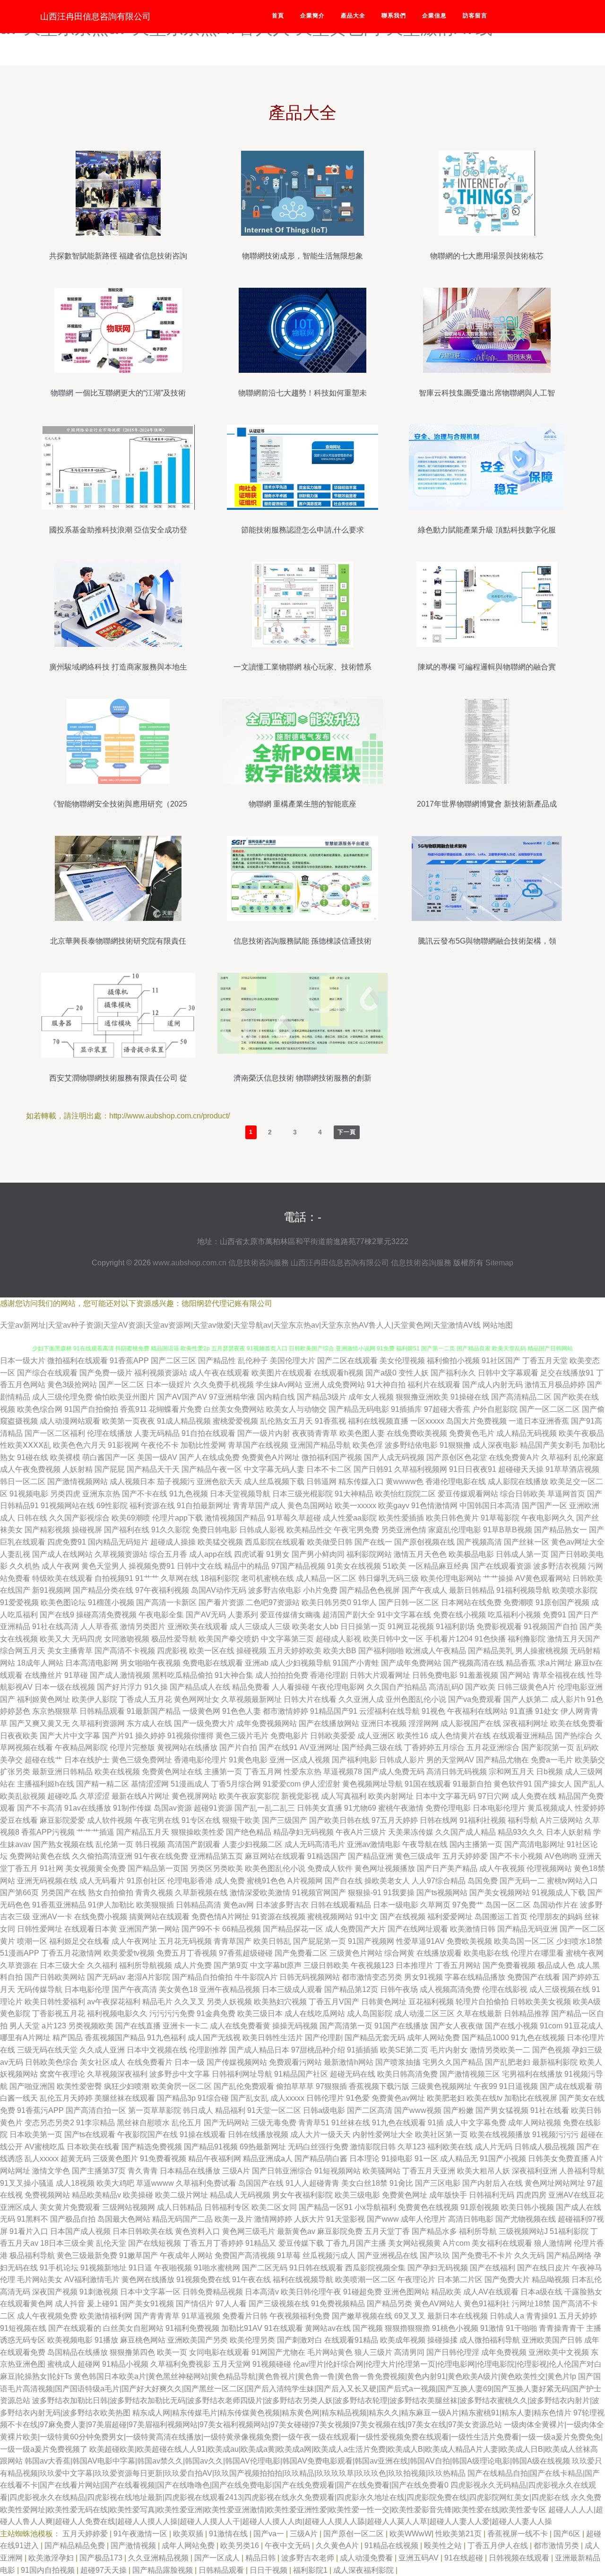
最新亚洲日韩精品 (62, 1772)
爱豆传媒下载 (301, 2243)
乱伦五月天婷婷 (66, 2098)
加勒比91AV (242, 2328)
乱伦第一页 (114, 1844)
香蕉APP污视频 (48, 1832)
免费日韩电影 (215, 1530)
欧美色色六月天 (79, 1445)
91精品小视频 (125, 2364)
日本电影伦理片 (499, 1808)
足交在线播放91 (567, 1373)
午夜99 (485, 2086)
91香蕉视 (330, 1421)
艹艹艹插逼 (95, 1832)
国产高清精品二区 (521, 1397)
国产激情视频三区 (470, 2074)
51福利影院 (569, 2231)
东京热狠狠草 (55, 1711)
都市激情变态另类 (372, 1977)
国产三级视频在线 (279, 2304)
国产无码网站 (226, 2123)
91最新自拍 (472, 1784)
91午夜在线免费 (161, 1856)
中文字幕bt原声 (276, 1965)
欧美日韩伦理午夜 (311, 2292)
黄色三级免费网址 (142, 1760)
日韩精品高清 (199, 1905)
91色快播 (490, 1639)
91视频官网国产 (319, 1893)
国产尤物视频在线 (526, 2219)
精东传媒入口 (361, 1481)
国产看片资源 (221, 1602)
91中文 (366, 1917)
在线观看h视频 (339, 1373)
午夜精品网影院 (81, 1747)
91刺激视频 (99, 2292)
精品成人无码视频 (240, 2195)
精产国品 (68, 2038)
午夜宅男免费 (356, 1530)
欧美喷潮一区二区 (365, 2280)
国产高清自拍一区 (96, 2110)
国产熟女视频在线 (63, 1844)
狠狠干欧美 (241, 1820)
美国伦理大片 (293, 1361)
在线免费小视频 (101, 1917)
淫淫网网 (423, 1723)
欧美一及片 (233, 2219)
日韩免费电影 (435, 1675)
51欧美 (395, 1566)
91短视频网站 (337, 2171)
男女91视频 (423, 1977)
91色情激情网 (434, 1506)
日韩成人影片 (402, 1760)
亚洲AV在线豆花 (576, 2195)
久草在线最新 (479, 2014)
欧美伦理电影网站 (451, 1578)
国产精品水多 (434, 2231)
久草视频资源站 (121, 1554)
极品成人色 (556, 1965)
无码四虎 (87, 1639)
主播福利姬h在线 (46, 1784)
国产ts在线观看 (90, 2134)
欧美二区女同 (274, 2207)
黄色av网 (238, 1905)
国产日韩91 (373, 1469)
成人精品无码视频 (527, 1433)
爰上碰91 (103, 2304)
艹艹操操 (498, 1578)
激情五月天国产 (574, 1639)
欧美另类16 (241, 2546)
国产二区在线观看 (347, 1361)
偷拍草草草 (295, 2086)
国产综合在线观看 (47, 1373)
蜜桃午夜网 (585, 1953)
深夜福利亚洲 (535, 2171)
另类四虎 (65, 1494)
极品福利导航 (32, 2255)
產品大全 (353, 16)
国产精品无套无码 (375, 2038)
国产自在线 (344, 1881)
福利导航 (523, 1820)
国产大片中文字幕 (70, 1736)
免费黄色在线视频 (428, 2207)
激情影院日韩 (373, 2147)
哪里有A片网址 (25, 2038)
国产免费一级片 (106, 1373)
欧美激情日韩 (473, 1929)
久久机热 (25, 1566)
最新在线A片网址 (141, 1796)
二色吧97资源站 (273, 1602)
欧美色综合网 (40, 1409)
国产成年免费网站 (411, 1663)
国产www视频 (418, 2110)
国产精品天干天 (153, 1469)
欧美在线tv (484, 2098)
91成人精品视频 (184, 1421)
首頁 (278, 16)
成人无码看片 (102, 1881)
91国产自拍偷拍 (91, 1409)
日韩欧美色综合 (52, 2062)
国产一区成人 (218, 2558)
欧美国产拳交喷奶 (229, 1639)
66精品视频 (242, 1929)
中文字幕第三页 (287, 1639)
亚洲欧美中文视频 (559, 2352)
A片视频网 (305, 1881)
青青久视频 (154, 1893)
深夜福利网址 (526, 1723)
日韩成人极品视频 (544, 2147)
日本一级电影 (396, 1905)
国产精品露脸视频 (164, 2570)
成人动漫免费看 (367, 2558)
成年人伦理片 (423, 2219)
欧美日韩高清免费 (407, 2074)
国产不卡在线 (145, 1494)
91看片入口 (29, 2231)
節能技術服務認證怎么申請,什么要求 (302, 530)
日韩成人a (507, 2316)
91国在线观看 (428, 1784)
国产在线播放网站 (329, 1723)
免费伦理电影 (448, 1808)
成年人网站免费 (433, 2038)
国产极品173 (102, 2558)
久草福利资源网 (98, 1723)
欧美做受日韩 (330, 1542)
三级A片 (236, 2171)
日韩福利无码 (492, 2195)
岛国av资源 (173, 1808)
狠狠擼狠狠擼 (407, 2328)
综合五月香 (168, 1554)
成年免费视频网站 (267, 1723)
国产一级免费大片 (204, 1723)
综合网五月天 (23, 1651)
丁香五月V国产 (334, 2002)
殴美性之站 (444, 2546)
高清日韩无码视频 (457, 1772)
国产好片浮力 (120, 1687)
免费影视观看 (499, 1627)
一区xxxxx (427, 1421)
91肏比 (401, 2183)
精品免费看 (251, 1687)
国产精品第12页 (351, 1989)
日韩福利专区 (227, 2207)
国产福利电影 (354, 1760)
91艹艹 (147, 1578)
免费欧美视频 (469, 1941)
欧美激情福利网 (106, 2316)
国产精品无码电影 (359, 1409)
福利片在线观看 (434, 1385)
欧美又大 (55, 1639)
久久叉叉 (190, 2002)
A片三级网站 (561, 1820)
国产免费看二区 (301, 1953)
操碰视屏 (87, 1530)
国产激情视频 (134, 2546)
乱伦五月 (187, 2123)
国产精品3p (176, 2098)
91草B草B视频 (508, 1530)
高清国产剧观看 (194, 1844)
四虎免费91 (67, 1542)
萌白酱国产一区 (109, 1457)
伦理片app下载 (177, 1518)
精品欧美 (446, 2292)
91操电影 (397, 2159)
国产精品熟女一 (561, 1530)
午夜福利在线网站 (477, 1711)
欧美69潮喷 (131, 1518)
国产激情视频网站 (78, 1481)
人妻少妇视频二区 (252, 1844)
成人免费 (230, 1881)
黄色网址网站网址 (555, 2183)
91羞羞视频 (479, 1675)
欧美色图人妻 (362, 1433)
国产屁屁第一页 (320, 1941)
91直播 (521, 1711)
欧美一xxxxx (355, 1506)
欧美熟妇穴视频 (280, 2002)
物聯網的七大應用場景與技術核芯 (487, 256)
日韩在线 (32, 1518)
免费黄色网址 (405, 2195)
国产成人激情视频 (120, 1675)
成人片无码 (493, 2147)
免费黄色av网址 (398, 2098)
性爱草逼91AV (420, 1941)
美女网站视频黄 (415, 2243)
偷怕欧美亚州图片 (125, 1397)
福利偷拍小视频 (453, 1361)
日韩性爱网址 (40, 1929)
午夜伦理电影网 (338, 1687)
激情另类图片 (143, 1627)
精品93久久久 (521, 1832)
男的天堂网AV (450, 1760)
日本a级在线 (541, 2292)
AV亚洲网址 (320, 1747)
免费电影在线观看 (213, 1663)
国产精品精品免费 (76, 2546)
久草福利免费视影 (181, 2364)
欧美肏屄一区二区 (181, 2086)
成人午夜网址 (134, 1941)
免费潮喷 (519, 1602)
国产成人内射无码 (493, 1385)
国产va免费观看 (475, 1699)
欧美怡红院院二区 (406, 1494)
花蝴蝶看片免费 (175, 1409)
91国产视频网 (371, 1941)
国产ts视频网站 (442, 1893)
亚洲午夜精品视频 (230, 1989)
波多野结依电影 (411, 1445)
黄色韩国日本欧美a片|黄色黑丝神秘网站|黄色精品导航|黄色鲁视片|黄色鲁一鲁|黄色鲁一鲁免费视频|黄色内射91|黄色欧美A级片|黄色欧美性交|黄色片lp (325, 2376)
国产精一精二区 (103, 1784)
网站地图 (498, 1325)
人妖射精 (78, 1469)
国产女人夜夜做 (457, 2026)
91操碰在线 (470, 1397)
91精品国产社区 (301, 2074)
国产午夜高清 (134, 1989)
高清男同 (409, 2352)
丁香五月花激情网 (71, 1953)
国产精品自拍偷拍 (202, 1977)
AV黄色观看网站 (543, 1578)
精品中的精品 (247, 1566)
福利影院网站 (369, 1554)
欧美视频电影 (70, 2340)
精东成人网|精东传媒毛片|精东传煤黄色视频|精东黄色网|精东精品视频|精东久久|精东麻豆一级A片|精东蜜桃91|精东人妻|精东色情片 (352, 2413)
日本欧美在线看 (93, 2147)
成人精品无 (459, 2159)
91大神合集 (234, 1675)
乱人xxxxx (42, 2159)
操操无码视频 (295, 2026)
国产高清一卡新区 (166, 1602)
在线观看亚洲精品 (523, 1736)
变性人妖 (414, 1373)
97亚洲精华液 (232, 1397)
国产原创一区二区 (354, 2534)
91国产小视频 (503, 2159)
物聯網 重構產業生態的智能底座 (302, 804)
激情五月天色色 (420, 1554)
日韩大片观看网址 (380, 1675)
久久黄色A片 (338, 2546)
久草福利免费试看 (206, 2183)
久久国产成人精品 (466, 1832)
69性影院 (112, 1506)
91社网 (52, 1868)
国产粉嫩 (458, 2110)
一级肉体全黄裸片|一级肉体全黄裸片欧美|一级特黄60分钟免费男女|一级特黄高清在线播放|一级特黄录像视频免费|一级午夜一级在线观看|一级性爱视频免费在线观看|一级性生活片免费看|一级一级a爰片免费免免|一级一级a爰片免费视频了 (302, 2437)
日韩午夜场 (399, 1989)
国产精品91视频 (211, 2147)
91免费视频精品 (338, 2304)
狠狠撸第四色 (132, 2352)
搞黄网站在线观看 (159, 1917)
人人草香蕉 (99, 1627)
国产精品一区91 (326, 2207)
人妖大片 (309, 2219)
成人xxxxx (287, 2098)
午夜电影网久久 (548, 1518)
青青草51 (314, 2123)
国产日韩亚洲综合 (282, 2171)
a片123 (54, 2026)
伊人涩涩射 (321, 1784)
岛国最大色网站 (124, 2219)
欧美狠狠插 (155, 1905)
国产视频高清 (479, 1542)
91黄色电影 (248, 1760)
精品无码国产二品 (182, 2219)
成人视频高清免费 (450, 1989)
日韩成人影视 (262, 1530)
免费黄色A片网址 (271, 1457)
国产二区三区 (173, 1361)
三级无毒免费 (274, 2123)
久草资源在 (19, 1965)
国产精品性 (217, 1361)
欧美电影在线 (486, 1953)
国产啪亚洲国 (32, 2086)
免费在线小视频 (459, 1615)
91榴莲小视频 (111, 1602)
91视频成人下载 (559, 1893)
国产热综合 (574, 1736)
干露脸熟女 (583, 2292)
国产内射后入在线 (493, 2183)
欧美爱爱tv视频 (129, 1953)
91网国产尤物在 (278, 2352)
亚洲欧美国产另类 (198, 2340)
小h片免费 (320, 1590)
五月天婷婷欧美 (295, 1651)
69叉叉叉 (410, 2316)
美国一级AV (157, 1457)
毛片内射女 (449, 2050)
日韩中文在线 (199, 1566)
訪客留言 (475, 16)
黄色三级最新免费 (87, 2255)
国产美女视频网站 (500, 1893)
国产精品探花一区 (293, 1929)
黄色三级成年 (418, 1856)
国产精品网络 (569, 2255)
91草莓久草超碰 (294, 1518)
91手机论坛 (59, 2268)
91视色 (433, 1711)
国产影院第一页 (548, 1747)
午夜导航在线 (425, 1844)
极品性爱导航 (174, 1639)
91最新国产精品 (154, 1711)
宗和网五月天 (511, 1772)
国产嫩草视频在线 (362, 2316)
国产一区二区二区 (550, 1409)
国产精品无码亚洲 (527, 1929)
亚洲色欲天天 (219, 1481)
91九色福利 (166, 2038)
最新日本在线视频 (458, 2316)
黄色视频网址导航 (372, 1784)
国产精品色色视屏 (370, 1590)
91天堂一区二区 (274, 2110)
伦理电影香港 (190, 1881)
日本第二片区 (460, 2280)
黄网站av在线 (328, 2328)
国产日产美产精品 (447, 1868)
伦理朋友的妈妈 (556, 1917)
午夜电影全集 (161, 1615)
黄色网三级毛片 (249, 2231)
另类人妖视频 (229, 2002)
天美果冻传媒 (411, 1832)
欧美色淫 (368, 1445)
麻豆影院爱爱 (62, 1820)
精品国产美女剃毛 (550, 1445)
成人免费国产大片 (355, 1929)
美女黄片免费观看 (70, 2207)
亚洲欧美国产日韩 (552, 2340)
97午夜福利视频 (162, 1590)
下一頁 (347, 1132)
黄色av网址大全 (578, 1542)
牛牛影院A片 (256, 1977)
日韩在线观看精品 (341, 1905)
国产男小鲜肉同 (318, 1554)
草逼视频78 (343, 1772)
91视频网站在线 (68, 1506)
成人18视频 (75, 2183)
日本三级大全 (62, 1965)
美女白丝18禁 (364, 2183)
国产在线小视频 (511, 2026)
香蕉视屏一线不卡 (519, 2534)
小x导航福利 (375, 2207)
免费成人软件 (330, 1868)
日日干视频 (269, 2570)
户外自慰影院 (495, 1409)
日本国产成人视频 (80, 2231)
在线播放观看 (439, 1953)
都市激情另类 (557, 2546)
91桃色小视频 (455, 2328)
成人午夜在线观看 (219, 1373)
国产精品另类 (389, 2304)
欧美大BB (340, 1651)
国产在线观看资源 (501, 1566)
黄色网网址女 (197, 1699)
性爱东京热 (302, 1772)
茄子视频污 (176, 1481)
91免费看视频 (163, 2159)
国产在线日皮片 (544, 2268)
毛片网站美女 (40, 2280)
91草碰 (76, 1675)
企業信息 (434, 16)
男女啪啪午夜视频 (150, 1663)
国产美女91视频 (147, 2304)
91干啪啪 (521, 2328)
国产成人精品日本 (259, 2050)
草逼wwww (155, 2183)
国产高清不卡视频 (125, 1651)
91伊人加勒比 (111, 1905)
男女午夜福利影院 (302, 2195)
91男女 (278, 1554)
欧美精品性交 (309, 1530)
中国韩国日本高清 (490, 1506)
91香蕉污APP (40, 2110)
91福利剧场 (455, 1627)
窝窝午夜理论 (62, 2074)
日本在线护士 (87, 1760)
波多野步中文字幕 (180, 2074)
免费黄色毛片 (472, 1433)
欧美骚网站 (381, 2171)
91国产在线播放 (401, 2026)
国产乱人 (589, 1784)
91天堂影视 (346, 2219)
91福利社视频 (483, 1820)
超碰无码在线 (353, 2074)
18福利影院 (220, 1578)
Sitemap (499, 1263)
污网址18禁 (531, 2304)
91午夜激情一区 (141, 2534)
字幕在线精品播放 (475, 1977)
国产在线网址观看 (418, 1929)
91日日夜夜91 (473, 1469)
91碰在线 (33, 1457)
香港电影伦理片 (200, 1760)
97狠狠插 (331, 2086)
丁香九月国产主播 (356, 2243)
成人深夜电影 (495, 1445)
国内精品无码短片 (118, 1542)
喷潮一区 (32, 1941)
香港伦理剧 (329, 1675)
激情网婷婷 (273, 2219)
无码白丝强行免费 (318, 2147)
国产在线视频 (403, 1917)
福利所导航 (478, 2231)
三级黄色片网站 (356, 1953)
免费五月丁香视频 (187, 1953)
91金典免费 (216, 2014)
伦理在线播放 (110, 1433)
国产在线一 (373, 1542)
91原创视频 (480, 2207)
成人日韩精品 (180, 2207)
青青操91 (542, 2316)
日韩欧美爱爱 (333, 1736)
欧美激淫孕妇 (52, 2558)
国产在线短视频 (155, 2243)
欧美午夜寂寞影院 (249, 1796)
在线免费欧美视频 (417, 1433)
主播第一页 (223, 1772)
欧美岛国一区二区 (524, 1941)
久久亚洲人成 (361, 1699)
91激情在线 (229, 2534)
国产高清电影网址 (535, 1844)
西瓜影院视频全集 (375, 2268)
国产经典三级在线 (372, 1747)
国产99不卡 (201, 1929)
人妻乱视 (15, 1554)
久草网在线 (180, 1578)
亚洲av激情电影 (374, 1844)
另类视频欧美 (91, 2026)
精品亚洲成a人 (268, 2159)
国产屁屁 (110, 1469)
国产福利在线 (127, 1530)
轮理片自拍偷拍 (482, 2002)
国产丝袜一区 (527, 1542)
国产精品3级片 (322, 1397)
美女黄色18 (178, 1989)
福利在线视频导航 (303, 2280)
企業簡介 (312, 16)
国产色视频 (551, 2050)
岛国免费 (483, 1881)
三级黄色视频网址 (441, 2086)
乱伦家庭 (588, 1457)
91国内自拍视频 (49, 2570)
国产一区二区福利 (55, 1433)
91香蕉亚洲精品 (59, 1905)
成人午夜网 (60, 1566)
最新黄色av (296, 2231)
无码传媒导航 (40, 1989)
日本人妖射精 (569, 1832)
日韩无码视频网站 (310, 1977)
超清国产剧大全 (349, 1615)
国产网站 (515, 1675)
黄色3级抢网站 (72, 1385)
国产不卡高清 (40, 1808)
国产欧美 (480, 1687)
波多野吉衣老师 (309, 2558)
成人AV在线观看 (491, 2292)
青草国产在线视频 (258, 1445)
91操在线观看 (203, 2134)
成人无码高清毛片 (315, 1844)
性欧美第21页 (459, 2534)
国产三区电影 (438, 2183)
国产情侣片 (195, 2304)
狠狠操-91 (365, 1893)
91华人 (365, 1602)
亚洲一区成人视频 (300, 1760)
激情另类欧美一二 (500, 2050)
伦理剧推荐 (208, 2050)
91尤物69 (360, 1808)
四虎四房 (531, 2195)
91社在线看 (550, 2110)
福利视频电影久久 (117, 2014)
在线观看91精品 (351, 2340)
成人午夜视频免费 (47, 2316)
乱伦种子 (253, 1361)
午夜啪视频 (173, 2268)
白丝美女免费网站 (234, 1409)
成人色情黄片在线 (460, 1736)
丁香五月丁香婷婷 (213, 2243)
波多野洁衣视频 (560, 1566)
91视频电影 (29, 1494)
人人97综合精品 (439, 1881)
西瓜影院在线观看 (275, 1542)
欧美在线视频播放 (500, 2134)
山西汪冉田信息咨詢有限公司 (95, 17)
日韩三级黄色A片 (526, 1687)
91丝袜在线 (351, 2123)
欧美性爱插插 (401, 1518)
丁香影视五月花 (59, 2014)
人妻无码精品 (157, 1433)
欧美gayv (394, 1506)
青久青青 (143, 2171)
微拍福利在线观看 (78, 1361)
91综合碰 (213, 2098)
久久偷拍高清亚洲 (102, 1856)
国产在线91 (278, 1747)
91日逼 (140, 2268)
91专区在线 (201, 1820)
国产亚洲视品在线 (388, 2255)
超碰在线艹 (43, 1760)
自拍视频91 (114, 1578)
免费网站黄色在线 (40, 1856)
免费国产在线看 (534, 1977)
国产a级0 (381, 1373)
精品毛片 (157, 2002)
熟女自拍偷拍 (111, 1893)
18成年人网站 (40, 1663)
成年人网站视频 (535, 2123)
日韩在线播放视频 (258, 2134)
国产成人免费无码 (394, 1772)
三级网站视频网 (129, 2207)
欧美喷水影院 (575, 1590)
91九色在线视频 (538, 2038)
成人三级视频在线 (560, 1989)
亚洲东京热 (101, 1494)
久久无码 (529, 2255)
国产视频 (368, 2328)
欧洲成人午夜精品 (436, 1651)
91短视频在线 (23, 2328)
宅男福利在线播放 (532, 2074)
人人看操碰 (291, 1687)
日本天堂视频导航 (240, 1494)
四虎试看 (249, 1554)
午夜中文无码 (288, 2546)
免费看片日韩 (245, 2316)
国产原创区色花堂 (457, 1457)
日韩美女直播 (320, 1808)
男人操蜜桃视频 (542, 1651)
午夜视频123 (372, 1965)
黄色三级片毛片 (242, 1736)
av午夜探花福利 (114, 2002)
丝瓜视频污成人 (329, 2255)
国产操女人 (553, 1784)
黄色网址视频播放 (385, 1868)
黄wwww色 (405, 1481)
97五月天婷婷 (395, 1820)
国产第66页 (19, 1893)
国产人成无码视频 (394, 1457)
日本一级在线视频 (65, 1687)
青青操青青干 (562, 2328)
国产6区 (568, 2534)
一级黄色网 (201, 1711)
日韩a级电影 (324, 2110)
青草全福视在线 (559, 1675)
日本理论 (364, 2159)
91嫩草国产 (138, 2255)
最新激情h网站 (349, 2062)
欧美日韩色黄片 (452, 1518)
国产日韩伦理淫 (453, 2352)
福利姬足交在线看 (79, 1941)
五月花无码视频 (185, 1941)
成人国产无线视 (214, 2038)
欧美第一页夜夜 (129, 1421)
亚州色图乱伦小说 (416, 1699)
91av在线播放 (88, 1808)
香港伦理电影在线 (456, 1481)
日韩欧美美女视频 (541, 2002)
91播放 (106, 2340)
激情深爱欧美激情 (260, 1893)
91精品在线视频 (392, 2546)
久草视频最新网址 (251, 1699)
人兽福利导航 (582, 2171)
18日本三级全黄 (67, 2243)
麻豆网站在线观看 (275, 1856)
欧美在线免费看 (577, 1723)
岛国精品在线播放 (78, 2352)
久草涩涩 (95, 1796)
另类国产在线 (63, 1893)
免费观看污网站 (295, 2062)
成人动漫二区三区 (424, 2014)
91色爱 (358, 2098)
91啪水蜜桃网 (217, 2268)
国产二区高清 (370, 2110)
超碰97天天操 (104, 2570)
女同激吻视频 (127, 1639)
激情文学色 (51, 2171)
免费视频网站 (47, 2195)
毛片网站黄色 (330, 2352)
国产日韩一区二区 (409, 1602)
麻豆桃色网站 (143, 2340)
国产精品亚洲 (371, 1856)
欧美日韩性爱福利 (55, 2002)
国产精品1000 (485, 2038)
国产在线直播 (138, 2026)
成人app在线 (211, 1554)
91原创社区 (146, 1881)
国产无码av (106, 1977)
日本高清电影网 (92, 1663)
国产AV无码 (206, 1615)
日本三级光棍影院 (302, 1494)
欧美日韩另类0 (326, 1602)
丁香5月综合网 (236, 1784)
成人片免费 (193, 1965)
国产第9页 (231, 1965)
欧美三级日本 (260, 2014)
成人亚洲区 (376, 1736)
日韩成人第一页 (522, 1554)
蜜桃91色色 (266, 1881)
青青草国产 (233, 1941)
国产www (383, 2219)
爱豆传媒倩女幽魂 (290, 1615)
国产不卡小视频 (516, 1856)
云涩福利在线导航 (389, 1711)
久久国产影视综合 (79, 1518)
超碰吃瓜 (62, 1796)
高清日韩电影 (471, 2219)
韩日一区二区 (23, 1481)
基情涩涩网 (150, 1784)
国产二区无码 (265, 2268)
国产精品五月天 (143, 1832)
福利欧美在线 (450, 2147)
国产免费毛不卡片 (482, 2255)
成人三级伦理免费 (62, 1397)
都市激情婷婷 (285, 1711)
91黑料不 (33, 2219)
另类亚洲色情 (404, 1530)
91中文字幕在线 (404, 1615)
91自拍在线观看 (208, 1433)
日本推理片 (415, 1965)
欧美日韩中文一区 (393, 1639)
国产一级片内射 (264, 1433)
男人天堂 (25, 2026)
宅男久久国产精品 (453, 2062)
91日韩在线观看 (316, 2268)
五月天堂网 (232, 2364)
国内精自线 (276, 1397)
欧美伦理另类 (252, 2340)
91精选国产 (327, 1856)
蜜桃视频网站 (330, 1917)
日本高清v (262, 2292)
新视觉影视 (300, 1796)
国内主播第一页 (476, 1844)
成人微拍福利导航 (490, 2340)
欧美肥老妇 (446, 2098)
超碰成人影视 (338, 1639)
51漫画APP (20, 1953)
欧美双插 (189, 2534)
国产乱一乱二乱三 (265, 1808)
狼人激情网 (553, 2243)
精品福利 (230, 2110)
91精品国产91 (334, 1711)
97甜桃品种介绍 (318, 2050)
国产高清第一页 (346, 2026)
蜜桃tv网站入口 (572, 1881)
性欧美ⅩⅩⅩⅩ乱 (26, 1445)
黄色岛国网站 (310, 1506)
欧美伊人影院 (95, 1699)
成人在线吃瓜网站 (315, 2014)
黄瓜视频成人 (550, 1808)
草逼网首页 (566, 1494)
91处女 (547, 1711)
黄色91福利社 (487, 2304)
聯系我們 (394, 16)
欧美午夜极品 (581, 1433)
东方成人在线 (149, 1723)
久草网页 (435, 1905)
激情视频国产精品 (235, 1518)
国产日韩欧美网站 (55, 1977)
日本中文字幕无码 (446, 1796)
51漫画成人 (190, 1784)
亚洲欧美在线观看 (198, 1627)
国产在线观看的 (75, 2328)
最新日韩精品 (472, 1590)
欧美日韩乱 (272, 1941)
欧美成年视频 (403, 2340)
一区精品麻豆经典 (439, 1566)
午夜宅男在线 (157, 1820)
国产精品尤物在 (502, 1760)
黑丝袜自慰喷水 (143, 2123)
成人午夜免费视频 (30, 1469)
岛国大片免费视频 (476, 1421)
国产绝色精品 (249, 1832)
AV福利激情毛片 (92, 2280)
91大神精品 (354, 1494)
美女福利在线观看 (502, 2243)
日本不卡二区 (329, 1469)
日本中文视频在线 (157, 2050)
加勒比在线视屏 (531, 2098)
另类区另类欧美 (216, 1868)
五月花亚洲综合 (493, 1747)
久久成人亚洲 (102, 2050)
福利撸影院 (527, 1639)
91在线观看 (284, 2328)
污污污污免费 (172, 2014)
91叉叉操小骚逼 (27, 2183)
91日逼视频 (519, 2086)
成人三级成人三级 (260, 1627)
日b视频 (549, 1772)
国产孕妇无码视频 (438, 2268)
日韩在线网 (439, 1820)
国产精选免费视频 (152, 2147)
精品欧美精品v (96, 2195)
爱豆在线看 (19, 1820)
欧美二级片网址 (181, 2195)
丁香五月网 (263, 1772)
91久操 (156, 1687)
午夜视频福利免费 (300, 2316)
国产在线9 (57, 1615)
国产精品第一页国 (158, 1868)
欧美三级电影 (357, 2195)
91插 (436, 2123)
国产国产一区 (544, 1506)
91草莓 (289, 2255)
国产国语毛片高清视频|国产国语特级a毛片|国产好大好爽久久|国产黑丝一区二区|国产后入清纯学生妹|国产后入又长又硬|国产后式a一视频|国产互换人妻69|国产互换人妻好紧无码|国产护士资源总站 (301, 2388)
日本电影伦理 (87, 1989)
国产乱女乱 (250, 2098)
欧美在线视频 (117, 1772)
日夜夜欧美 (19, 1736)
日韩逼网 (321, 1481)
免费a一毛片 (552, 1760)
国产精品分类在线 (103, 1590)
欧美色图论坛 (63, 1602)
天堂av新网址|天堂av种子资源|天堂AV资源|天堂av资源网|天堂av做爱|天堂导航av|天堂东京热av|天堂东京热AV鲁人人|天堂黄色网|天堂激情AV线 (240, 1325)
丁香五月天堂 (545, 1361)
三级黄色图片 (115, 2159)
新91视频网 (52, 1590)
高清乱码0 (446, 1687)
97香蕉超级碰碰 (246, 1953)
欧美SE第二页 (404, 2050)
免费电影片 (289, 1736)
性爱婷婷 (590, 1808)
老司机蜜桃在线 (268, 1578)
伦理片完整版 (132, 1747)
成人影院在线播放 (518, 1481)
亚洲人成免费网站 (335, 1385)
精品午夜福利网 (215, 2159)
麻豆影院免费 (340, 2231)
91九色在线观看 (399, 2123)
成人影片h (568, 1699)
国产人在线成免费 (209, 1457)
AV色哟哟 (561, 1856)
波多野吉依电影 (275, 1590)
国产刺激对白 (300, 2340)
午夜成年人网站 (186, 2255)
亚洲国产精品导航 (320, 1445)
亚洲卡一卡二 (185, 2026)
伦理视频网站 (549, 1868)
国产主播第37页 (99, 2171)
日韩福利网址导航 (242, 2074)
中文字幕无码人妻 (274, 1469)
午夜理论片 (416, 2280)
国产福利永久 (453, 1373)
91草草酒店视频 (572, 1469)
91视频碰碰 (272, 2364)
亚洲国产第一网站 (149, 1929)
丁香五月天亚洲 (429, 2171)
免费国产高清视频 (245, 2255)
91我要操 (399, 1893)
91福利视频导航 (523, 1590)
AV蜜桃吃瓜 (45, 2147)
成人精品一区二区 (326, 1578)
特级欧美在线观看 (62, 1578)
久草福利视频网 (421, 1469)
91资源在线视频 (278, 1917)
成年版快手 (448, 2195)
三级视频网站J (523, 2231)
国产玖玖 (435, 2255)
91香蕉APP (129, 1361)
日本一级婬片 (169, 1385)
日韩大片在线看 (310, 1699)
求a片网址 (555, 1663)
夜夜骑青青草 (315, 1433)
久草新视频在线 (201, 1893)
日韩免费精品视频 (213, 2292)
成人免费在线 (534, 1796)
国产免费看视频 (509, 1965)
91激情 (492, 2328)
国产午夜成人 (424, 1590)
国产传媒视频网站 (237, 2062)
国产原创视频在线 (424, 1542)
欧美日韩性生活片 (273, 2038)
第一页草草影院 (155, 2110)
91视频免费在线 (203, 2280)
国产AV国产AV (182, 1397)
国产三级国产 (285, 1820)
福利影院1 (311, 2570)
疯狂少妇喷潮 (127, 2086)
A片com (456, 2243)
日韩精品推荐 (527, 2014)
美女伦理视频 (402, 1361)
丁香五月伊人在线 (499, 2546)
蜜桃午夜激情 (401, 1808)
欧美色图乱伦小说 (275, 1868)
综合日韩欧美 (523, 1494)
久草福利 (556, 1457)
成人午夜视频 (502, 1868)
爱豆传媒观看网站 (468, 1494)
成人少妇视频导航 (301, 1663)
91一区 (426, 2159)
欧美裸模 (65, 1457)
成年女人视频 (371, 1397)
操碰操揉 (442, 2340)
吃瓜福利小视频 (514, 1615)
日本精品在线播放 (190, 2171)
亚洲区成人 (19, 2207)
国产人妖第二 (526, 1699)
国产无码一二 (522, 1881)
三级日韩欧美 (326, 1965)
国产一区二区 (121, 1385)
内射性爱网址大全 (383, 2134)
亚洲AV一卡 (52, 1917)
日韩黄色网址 (384, 2002)
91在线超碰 (465, 2558)
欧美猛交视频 (220, 1542)
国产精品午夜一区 (212, 1469)
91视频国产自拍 (551, 1627)
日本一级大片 (23, 1361)
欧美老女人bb (315, 1627)
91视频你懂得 (190, 1736)
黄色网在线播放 (148, 2280)
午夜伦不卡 (160, 1445)
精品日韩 (261, 2558)
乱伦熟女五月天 (286, 1421)
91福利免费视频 (192, 2328)
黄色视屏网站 (194, 1796)
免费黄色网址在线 (172, 1772)
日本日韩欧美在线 (143, 2231)
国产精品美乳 (491, 1651)
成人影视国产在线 (471, 1723)
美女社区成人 (103, 2062)
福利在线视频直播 (378, 1421)
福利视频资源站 (161, 1373)
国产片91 (118, 1736)
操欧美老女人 (387, 1881)
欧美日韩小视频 (527, 2207)
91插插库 (406, 1409)
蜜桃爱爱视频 (235, 1421)
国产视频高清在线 (474, 1663)
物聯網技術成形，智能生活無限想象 (302, 256)
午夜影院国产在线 (147, 2134)
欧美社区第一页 (441, 2134)
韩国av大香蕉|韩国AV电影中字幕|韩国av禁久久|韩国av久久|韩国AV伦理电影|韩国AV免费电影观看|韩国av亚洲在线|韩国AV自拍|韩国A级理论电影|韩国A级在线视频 (297, 2461)
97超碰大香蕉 (447, 1409)
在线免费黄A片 (514, 1457)
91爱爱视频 (19, 1602)
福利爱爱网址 (450, 1917)
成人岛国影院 (370, 2014)
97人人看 (231, 2304)
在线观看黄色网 (26, 2304)
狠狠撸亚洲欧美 (422, 1397)
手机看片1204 (449, 1639)
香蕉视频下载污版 (379, 2086)
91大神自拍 (386, 1385)
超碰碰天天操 (521, 1469)
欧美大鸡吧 (115, 2183)
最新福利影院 (555, 2062)
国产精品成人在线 (200, 1687)
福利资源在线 (152, 1506)
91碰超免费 (363, 2292)
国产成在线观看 (566, 2086)
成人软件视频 (110, 1820)
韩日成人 (198, 2110)
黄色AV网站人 (438, 2304)
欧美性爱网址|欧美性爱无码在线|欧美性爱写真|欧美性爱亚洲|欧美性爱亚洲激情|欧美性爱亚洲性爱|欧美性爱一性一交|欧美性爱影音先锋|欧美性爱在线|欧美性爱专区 (273, 2510)
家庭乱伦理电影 (455, 1530)
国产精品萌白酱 (321, 2159)
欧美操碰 (138, 2195)
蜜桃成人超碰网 (74, 2364)
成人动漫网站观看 (70, 1421)
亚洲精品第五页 (216, 1856)
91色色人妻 (242, 1711)
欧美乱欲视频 (23, 1796)
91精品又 (261, 2243)
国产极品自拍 (73, 2219)
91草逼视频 (201, 2316)
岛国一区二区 (508, 1905)
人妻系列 (243, 1615)
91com (551, 2026)
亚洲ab (257, 1663)
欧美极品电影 (471, 1554)
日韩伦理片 (325, 2098)
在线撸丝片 (43, 1675)
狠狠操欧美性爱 (198, 1832)
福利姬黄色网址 (43, 1699)
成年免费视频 (504, 2352)
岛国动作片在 (555, 1905)
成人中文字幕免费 (476, 2123)
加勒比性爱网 (203, 1445)
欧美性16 (413, 1736)
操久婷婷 (150, 1736)
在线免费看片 (150, 2062)
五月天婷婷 (578, 2316)
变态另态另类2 (49, 2123)
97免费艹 (468, 1905)
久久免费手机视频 (224, 1385)
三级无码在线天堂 (47, 2050)
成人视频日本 (132, 1481)
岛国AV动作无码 (219, 1590)
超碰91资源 (213, 1808)
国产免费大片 (507, 2280)
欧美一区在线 (212, 1651)
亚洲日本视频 (384, 1723)
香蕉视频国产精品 (115, 2038)
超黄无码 (76, 2159)
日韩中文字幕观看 (508, 1373)
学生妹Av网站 (279, 1385)
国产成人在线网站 (62, 1554)
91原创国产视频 (562, 1602)
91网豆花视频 (411, 1627)
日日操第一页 (363, 1627)
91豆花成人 (584, 2026)
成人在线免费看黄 (240, 2026)
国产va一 (270, 2534)
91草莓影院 (500, 1518)
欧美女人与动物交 (296, 1409)
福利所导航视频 (146, 1965)
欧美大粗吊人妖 (484, 2171)
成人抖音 (70, 2304)
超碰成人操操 (173, 1542)
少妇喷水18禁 (579, 1941)
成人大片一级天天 (320, 2134)
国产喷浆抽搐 (398, 2062)
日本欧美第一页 (36, 2134)
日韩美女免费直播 (558, 2159)
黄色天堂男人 (104, 1566)
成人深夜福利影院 (364, 2570)
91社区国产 (501, 1361)
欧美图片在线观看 (282, 1373)
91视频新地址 (104, 2268)
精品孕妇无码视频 (303, 1832)
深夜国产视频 (55, 2292)
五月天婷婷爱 (465, 1856)
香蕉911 (134, 1409)
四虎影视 (172, 1651)
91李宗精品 (95, 2123)
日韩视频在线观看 (520, 2558)
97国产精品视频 (298, 1566)
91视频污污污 (555, 2134)
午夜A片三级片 (361, 1832)
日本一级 (190, 2062)
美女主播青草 (70, 1651)
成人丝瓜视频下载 (274, 1481)
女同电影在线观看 (219, 2352)
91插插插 (363, 2050)
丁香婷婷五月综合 (434, 1747)
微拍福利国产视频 (332, 1457)
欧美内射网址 (391, 1796)
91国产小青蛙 (356, 1663)
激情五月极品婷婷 (555, 1385)
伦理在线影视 (505, 1989)
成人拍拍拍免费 (282, 1675)
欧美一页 (172, 2352)
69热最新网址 (263, 2147)
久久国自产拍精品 (397, 1687)
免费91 (554, 1615)
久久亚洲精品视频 (159, 2558)
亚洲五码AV (419, 2558)
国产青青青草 (157, 2316)
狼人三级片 (373, 2352)
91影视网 (123, 1445)
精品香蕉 (521, 1663)
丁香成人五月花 (146, 1699)
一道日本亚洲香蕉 (539, 1421)
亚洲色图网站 (406, 2292)
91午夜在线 (251, 2280)
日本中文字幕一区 (150, 2292)
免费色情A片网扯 (220, 1917)
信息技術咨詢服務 (259, 1263)
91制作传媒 (132, 1808)
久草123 (411, 2147)
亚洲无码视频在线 (47, 1881)
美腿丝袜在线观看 (125, 2098)
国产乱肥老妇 (508, 2062)
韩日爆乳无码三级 (389, 1578)
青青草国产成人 (259, 1506)
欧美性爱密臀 (79, 2086)
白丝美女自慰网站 (133, 2328)
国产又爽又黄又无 (40, 1723)
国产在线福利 (493, 2268)
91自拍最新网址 (204, 1506)
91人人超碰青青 (312, 2183)
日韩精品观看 (102, 1711)
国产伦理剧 (324, 2038)
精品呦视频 (551, 2280)
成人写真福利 (344, 1796)
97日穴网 (493, 1796)
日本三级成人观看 (292, 1989)
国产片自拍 (238, 1747)
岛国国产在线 (261, 2183)
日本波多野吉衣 (282, 1905)
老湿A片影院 (149, 1977)
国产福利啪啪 (381, 1651)
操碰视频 (251, 1651)
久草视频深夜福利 (117, 2074)
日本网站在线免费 (471, 1602)
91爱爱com (282, 1784)
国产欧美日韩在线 (339, 1820)
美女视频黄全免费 (95, 1868)
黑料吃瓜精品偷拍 (182, 1675)
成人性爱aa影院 (350, 1518)
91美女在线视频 (354, 1566)
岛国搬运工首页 (501, 1917)
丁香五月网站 (458, 1965)
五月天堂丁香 (387, 2231)
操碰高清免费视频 (106, 1615)
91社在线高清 (55, 1627)
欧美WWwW (411, 2534)
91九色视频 (189, 1494)
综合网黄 (399, 1953)
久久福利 (102, 1965)
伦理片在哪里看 (537, 1953)
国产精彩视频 (47, 1530)
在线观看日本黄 (91, 1929)
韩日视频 (150, 1844)
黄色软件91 (513, 1784)
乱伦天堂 (111, 2243)
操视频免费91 (152, 1566)
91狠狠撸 (455, 1445)
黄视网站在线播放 (187, 1747)
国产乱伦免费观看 (244, 2086)
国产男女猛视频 (502, 2110)
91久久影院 (171, 1530)
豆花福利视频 (431, 2002)
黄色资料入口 (198, 2231)
